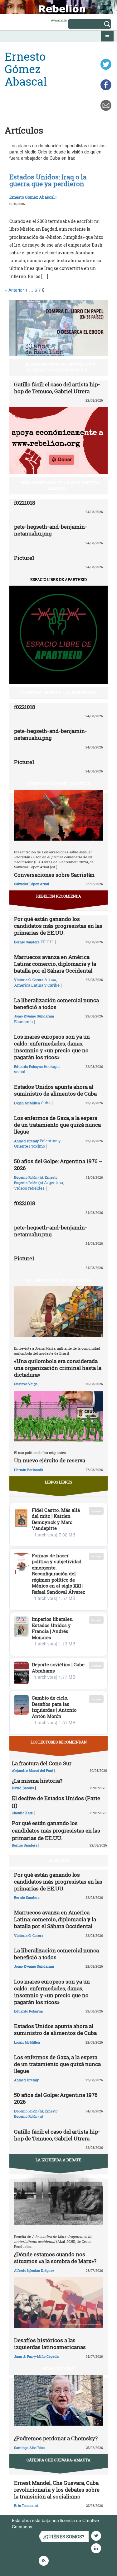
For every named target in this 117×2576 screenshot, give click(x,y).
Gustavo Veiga (26, 1384)
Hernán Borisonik (29, 1470)
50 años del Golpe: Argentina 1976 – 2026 (58, 1165)
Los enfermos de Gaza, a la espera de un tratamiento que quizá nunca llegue (57, 1125)
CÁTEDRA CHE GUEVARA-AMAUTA (58, 2460)
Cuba (46, 1103)
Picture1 (24, 558)
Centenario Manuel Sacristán (59, 784)
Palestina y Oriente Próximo (37, 1144)
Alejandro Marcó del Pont (33, 1770)
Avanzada (59, 20)
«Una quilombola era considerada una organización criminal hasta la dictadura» (58, 1368)
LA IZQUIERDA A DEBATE (58, 2160)
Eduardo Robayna (28, 1066)
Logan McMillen (27, 1103)
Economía (23, 1021)
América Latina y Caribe (37, 985)
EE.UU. (47, 942)
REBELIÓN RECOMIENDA (59, 896)
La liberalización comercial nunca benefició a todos (56, 1004)
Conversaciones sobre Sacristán (54, 875)
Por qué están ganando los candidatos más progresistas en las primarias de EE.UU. (58, 926)
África (50, 979)
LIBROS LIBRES (58, 1482)
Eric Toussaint (26, 2505)
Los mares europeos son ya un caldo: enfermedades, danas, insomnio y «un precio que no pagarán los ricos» (52, 1047)
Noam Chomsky (59, 2369)
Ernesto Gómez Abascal (32, 197)
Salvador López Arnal (32, 884)
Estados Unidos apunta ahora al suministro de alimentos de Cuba (55, 1090)
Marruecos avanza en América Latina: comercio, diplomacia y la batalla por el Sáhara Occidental (55, 964)
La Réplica (58, 1860)
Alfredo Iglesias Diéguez (34, 2270)
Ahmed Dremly (26, 1141)
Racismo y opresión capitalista (58, 1280)
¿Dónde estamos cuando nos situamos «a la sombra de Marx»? (55, 2258)
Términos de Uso (51, 2526)
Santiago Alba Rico (29, 2448)
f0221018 (24, 503)
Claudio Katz (22, 1813)
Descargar (96, 1511)
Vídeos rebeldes (29, 1188)
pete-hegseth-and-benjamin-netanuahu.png (51, 530)
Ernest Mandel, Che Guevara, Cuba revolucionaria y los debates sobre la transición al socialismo (57, 2490)
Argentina (54, 1182)
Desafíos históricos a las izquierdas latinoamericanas (50, 2344)
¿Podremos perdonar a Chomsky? (56, 2438)
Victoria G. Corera (29, 980)
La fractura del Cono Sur (42, 1763)
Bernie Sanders (27, 942)
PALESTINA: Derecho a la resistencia (59, 692)
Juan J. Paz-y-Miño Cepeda (36, 2356)
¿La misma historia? (37, 1781)
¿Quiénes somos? (64, 2537)
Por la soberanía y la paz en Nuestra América (60, 485)
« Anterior (14, 290)
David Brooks (23, 1788)
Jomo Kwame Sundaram (34, 1016)
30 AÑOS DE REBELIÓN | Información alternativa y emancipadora (60, 367)
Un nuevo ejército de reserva (50, 1460)
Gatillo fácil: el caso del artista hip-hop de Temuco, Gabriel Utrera (57, 388)
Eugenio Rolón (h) (29, 1177)
